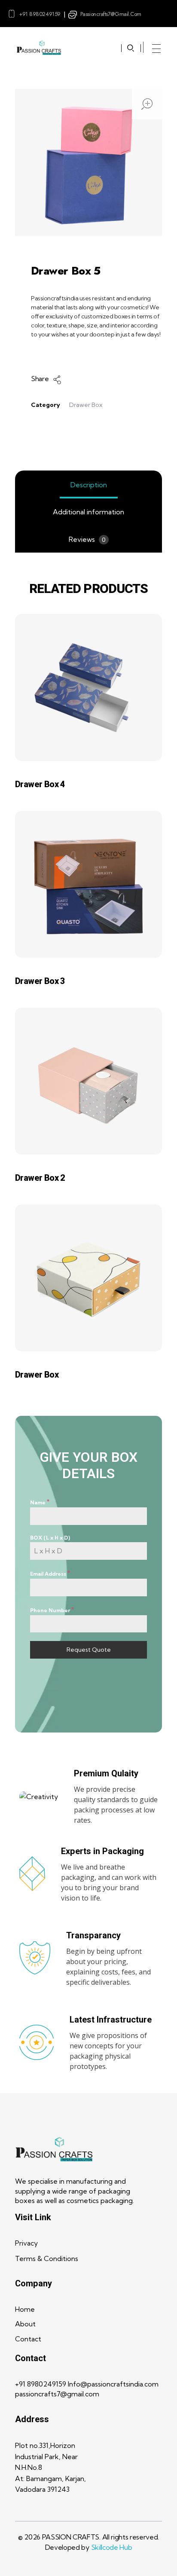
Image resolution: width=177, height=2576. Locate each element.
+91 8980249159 (40, 14)
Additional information (88, 512)
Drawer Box (86, 405)
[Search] (131, 48)
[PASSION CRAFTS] (39, 48)
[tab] (88, 485)
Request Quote (89, 1650)
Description (89, 485)
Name (40, 1502)
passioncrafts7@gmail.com (111, 14)
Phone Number (52, 1610)
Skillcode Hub (112, 2547)
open (147, 104)
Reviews (87, 539)
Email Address (50, 1573)
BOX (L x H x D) (50, 1538)
